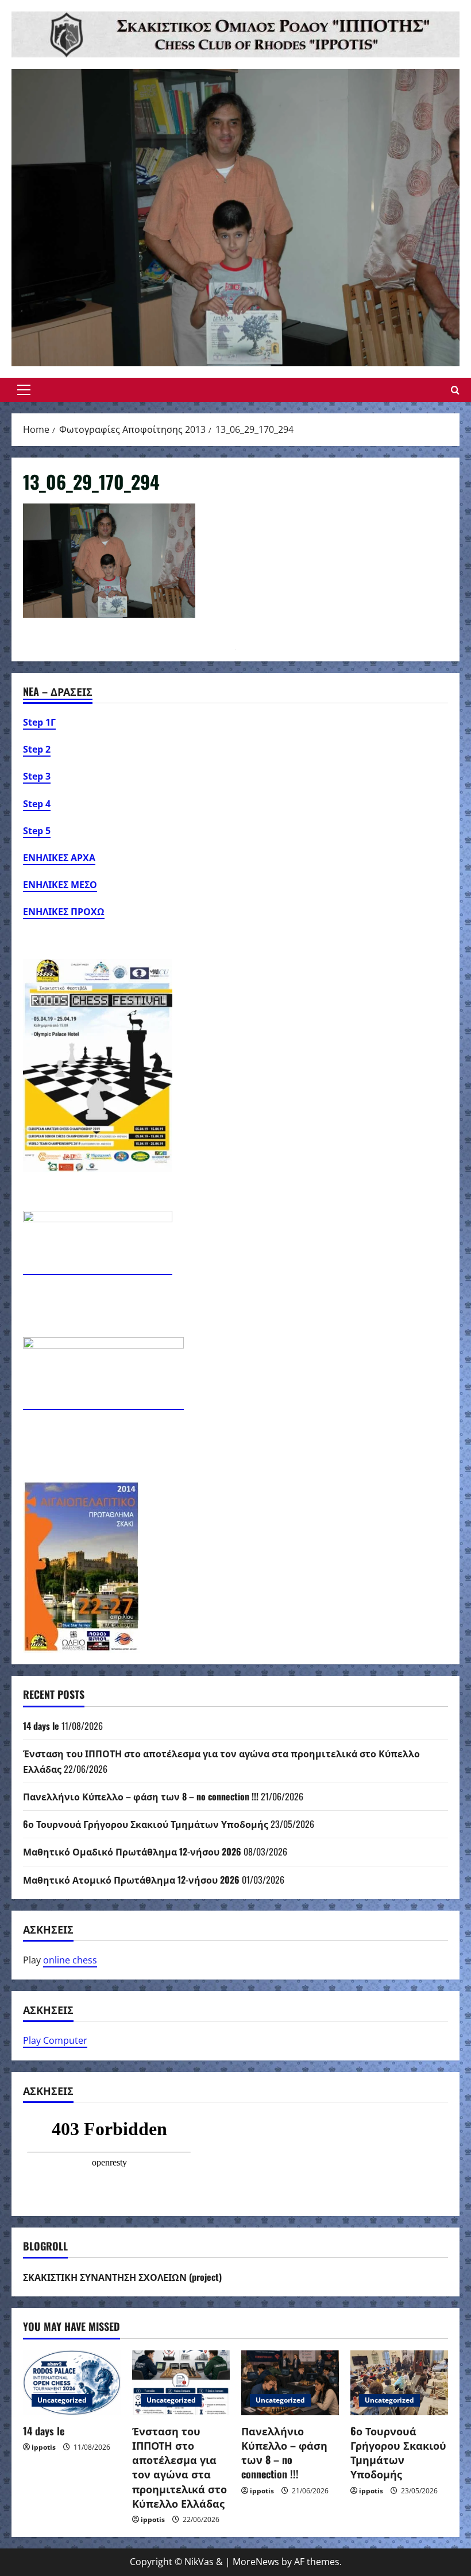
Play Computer (55, 2040)
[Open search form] (455, 390)
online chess (70, 1960)
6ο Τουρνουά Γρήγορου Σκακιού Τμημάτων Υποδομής (146, 1824)
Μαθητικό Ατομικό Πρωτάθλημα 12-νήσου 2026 (131, 1880)
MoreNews (256, 2562)
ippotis (44, 2447)
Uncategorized (62, 2400)
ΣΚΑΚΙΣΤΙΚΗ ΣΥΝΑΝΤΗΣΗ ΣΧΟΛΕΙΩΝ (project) (122, 2277)
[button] (24, 390)
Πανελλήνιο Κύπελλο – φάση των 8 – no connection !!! (141, 1796)
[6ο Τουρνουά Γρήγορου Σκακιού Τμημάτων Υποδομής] (399, 2383)
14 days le (41, 1726)
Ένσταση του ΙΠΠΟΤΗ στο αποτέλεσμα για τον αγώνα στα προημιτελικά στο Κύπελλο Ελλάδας (179, 2467)
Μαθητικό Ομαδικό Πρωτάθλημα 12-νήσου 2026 (132, 1851)
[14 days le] (72, 2383)
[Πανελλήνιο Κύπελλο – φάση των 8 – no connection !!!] (290, 2383)
